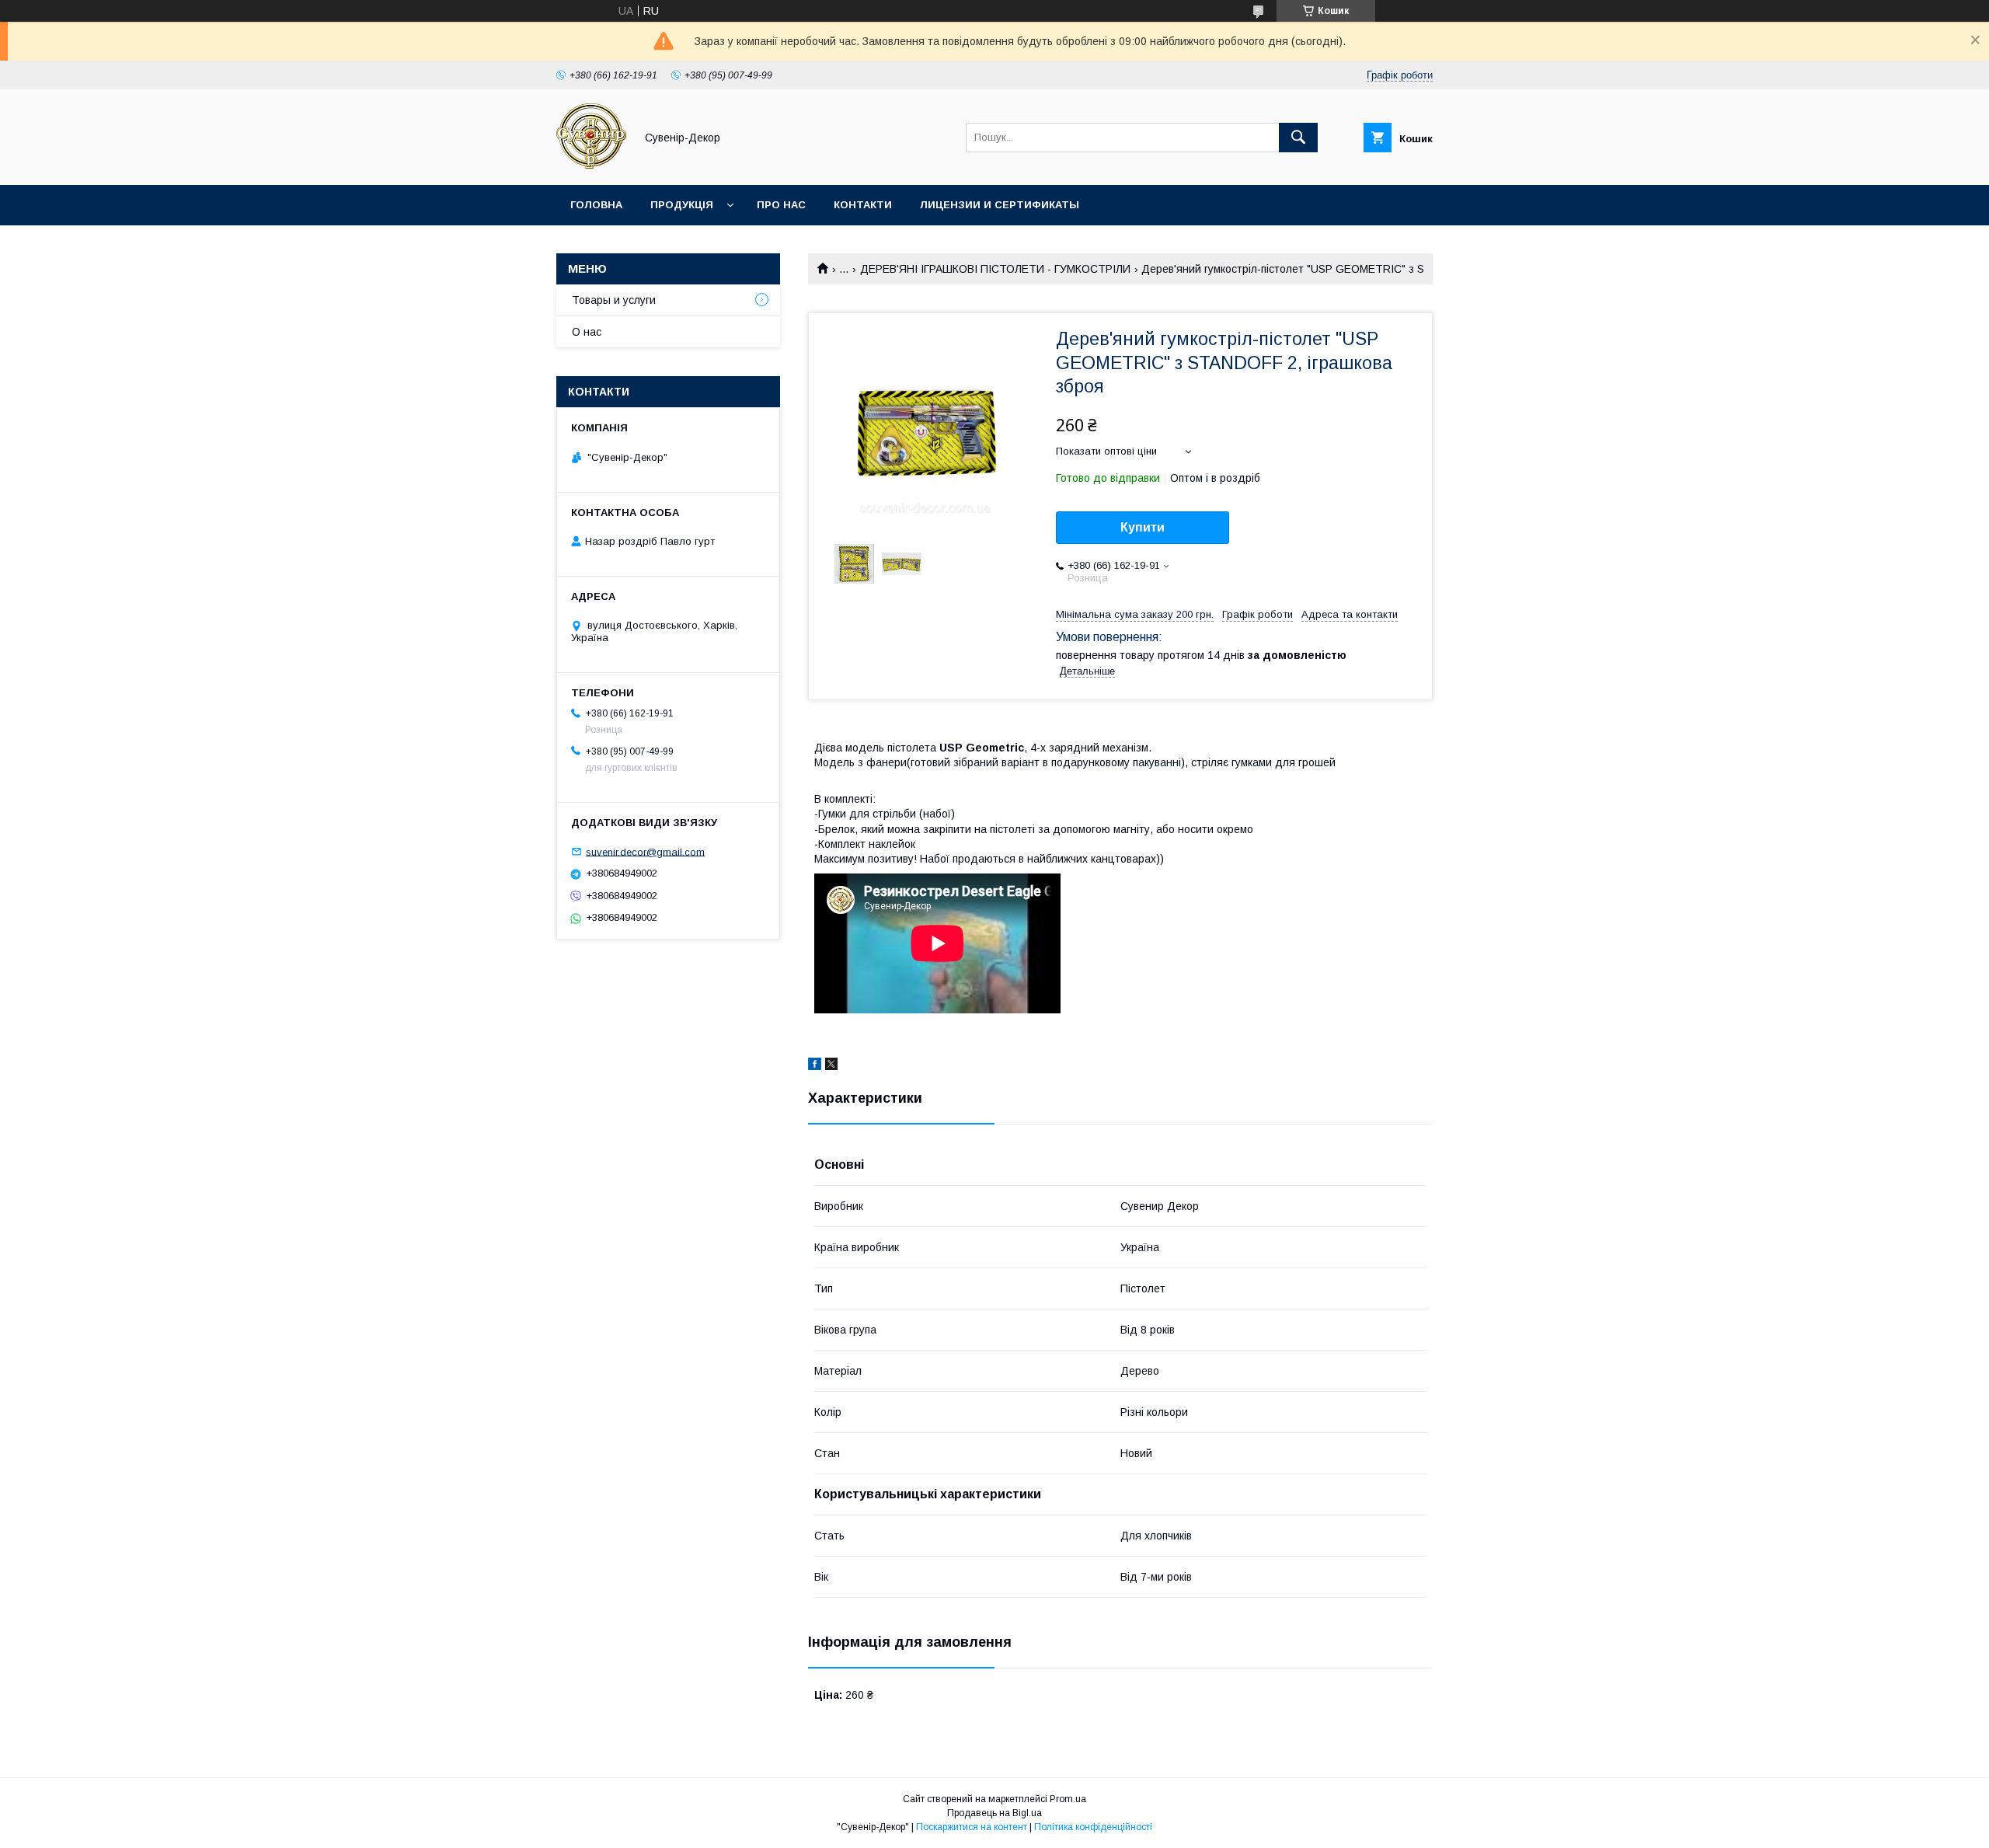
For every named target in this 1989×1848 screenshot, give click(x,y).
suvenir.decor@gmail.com (645, 851)
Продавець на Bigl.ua (994, 1813)
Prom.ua (1068, 1799)
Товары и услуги (614, 300)
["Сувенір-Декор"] (591, 165)
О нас (587, 332)
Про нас (781, 205)
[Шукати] (1298, 138)
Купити (1143, 527)
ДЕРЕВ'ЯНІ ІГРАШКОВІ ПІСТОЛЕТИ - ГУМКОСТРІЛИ (995, 269)
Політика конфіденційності (1093, 1827)
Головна (596, 205)
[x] (831, 1066)
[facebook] (815, 1066)
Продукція (682, 205)
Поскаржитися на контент (972, 1827)
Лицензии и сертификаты (1000, 205)
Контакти (863, 205)
